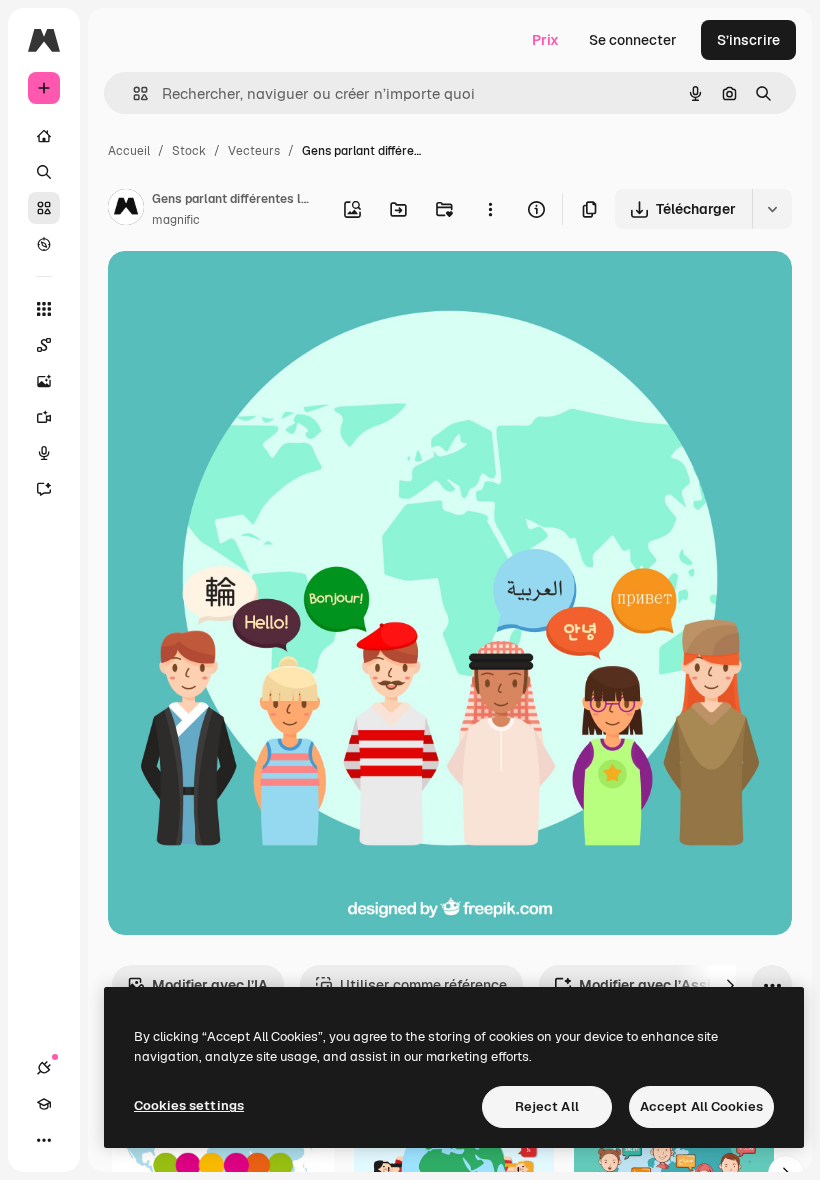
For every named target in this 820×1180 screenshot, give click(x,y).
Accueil (129, 151)
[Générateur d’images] (44, 381)
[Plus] (44, 1140)
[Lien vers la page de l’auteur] (126, 210)
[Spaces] (44, 345)
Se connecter (633, 40)
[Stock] (44, 208)
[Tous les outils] (44, 309)
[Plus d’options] (490, 209)
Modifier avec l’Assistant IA (671, 985)
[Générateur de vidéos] (44, 417)
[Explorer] (44, 244)
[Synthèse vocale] (44, 453)
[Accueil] (44, 136)
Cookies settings (189, 1105)
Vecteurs (254, 151)
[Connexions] (44, 1068)
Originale (240, 289)
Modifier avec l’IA (210, 985)
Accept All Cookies (701, 1106)
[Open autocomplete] (132, 93)
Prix (545, 40)
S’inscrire (748, 40)
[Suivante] (730, 985)
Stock (189, 151)
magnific (176, 220)
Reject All (547, 1106)
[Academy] (44, 1104)
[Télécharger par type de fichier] (772, 209)
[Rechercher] (44, 172)
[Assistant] (44, 489)
